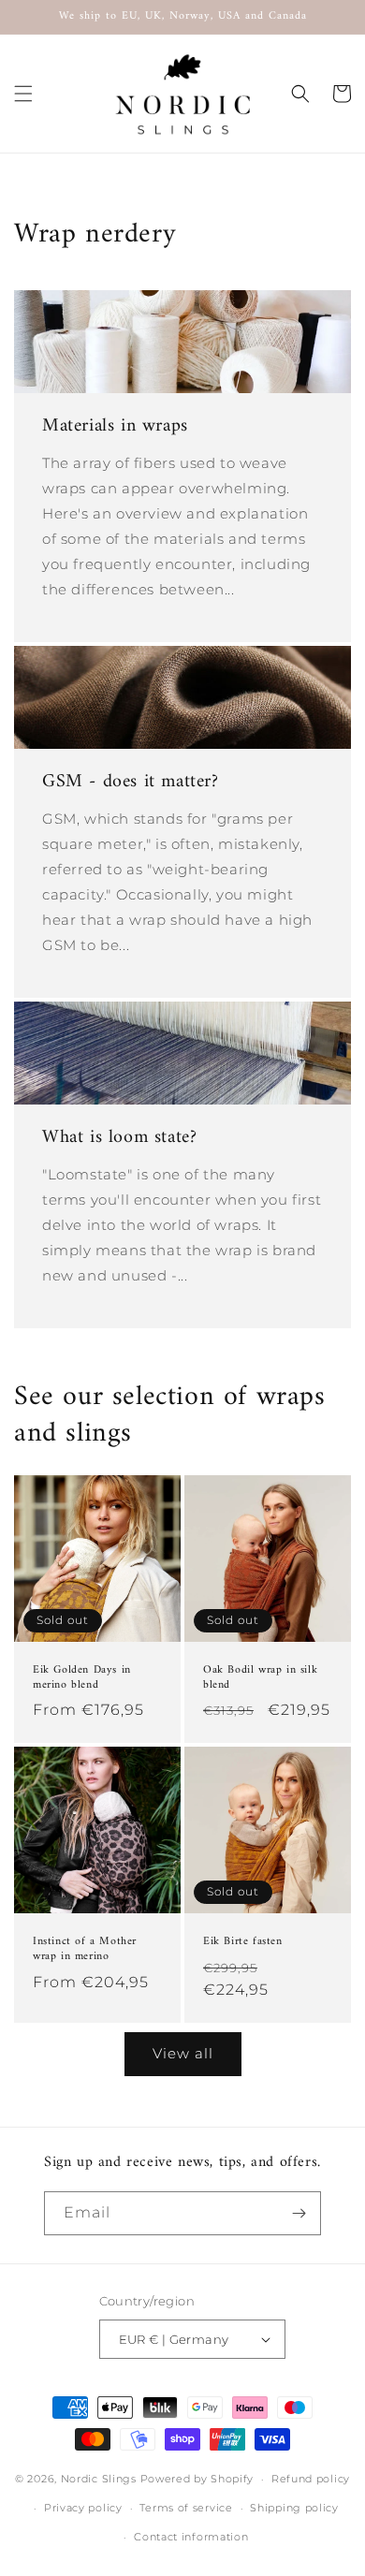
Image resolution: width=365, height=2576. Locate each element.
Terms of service (186, 2508)
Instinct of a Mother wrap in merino (85, 1949)
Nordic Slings (99, 2479)
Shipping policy (294, 2508)
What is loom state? (119, 1138)
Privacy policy (83, 2508)
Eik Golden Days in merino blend (82, 1678)
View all (183, 2053)
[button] (23, 94)
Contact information (191, 2537)
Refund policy (311, 2479)
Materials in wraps (115, 427)
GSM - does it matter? (131, 783)
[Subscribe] (299, 2213)
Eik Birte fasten (243, 1942)
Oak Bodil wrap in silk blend (260, 1678)
